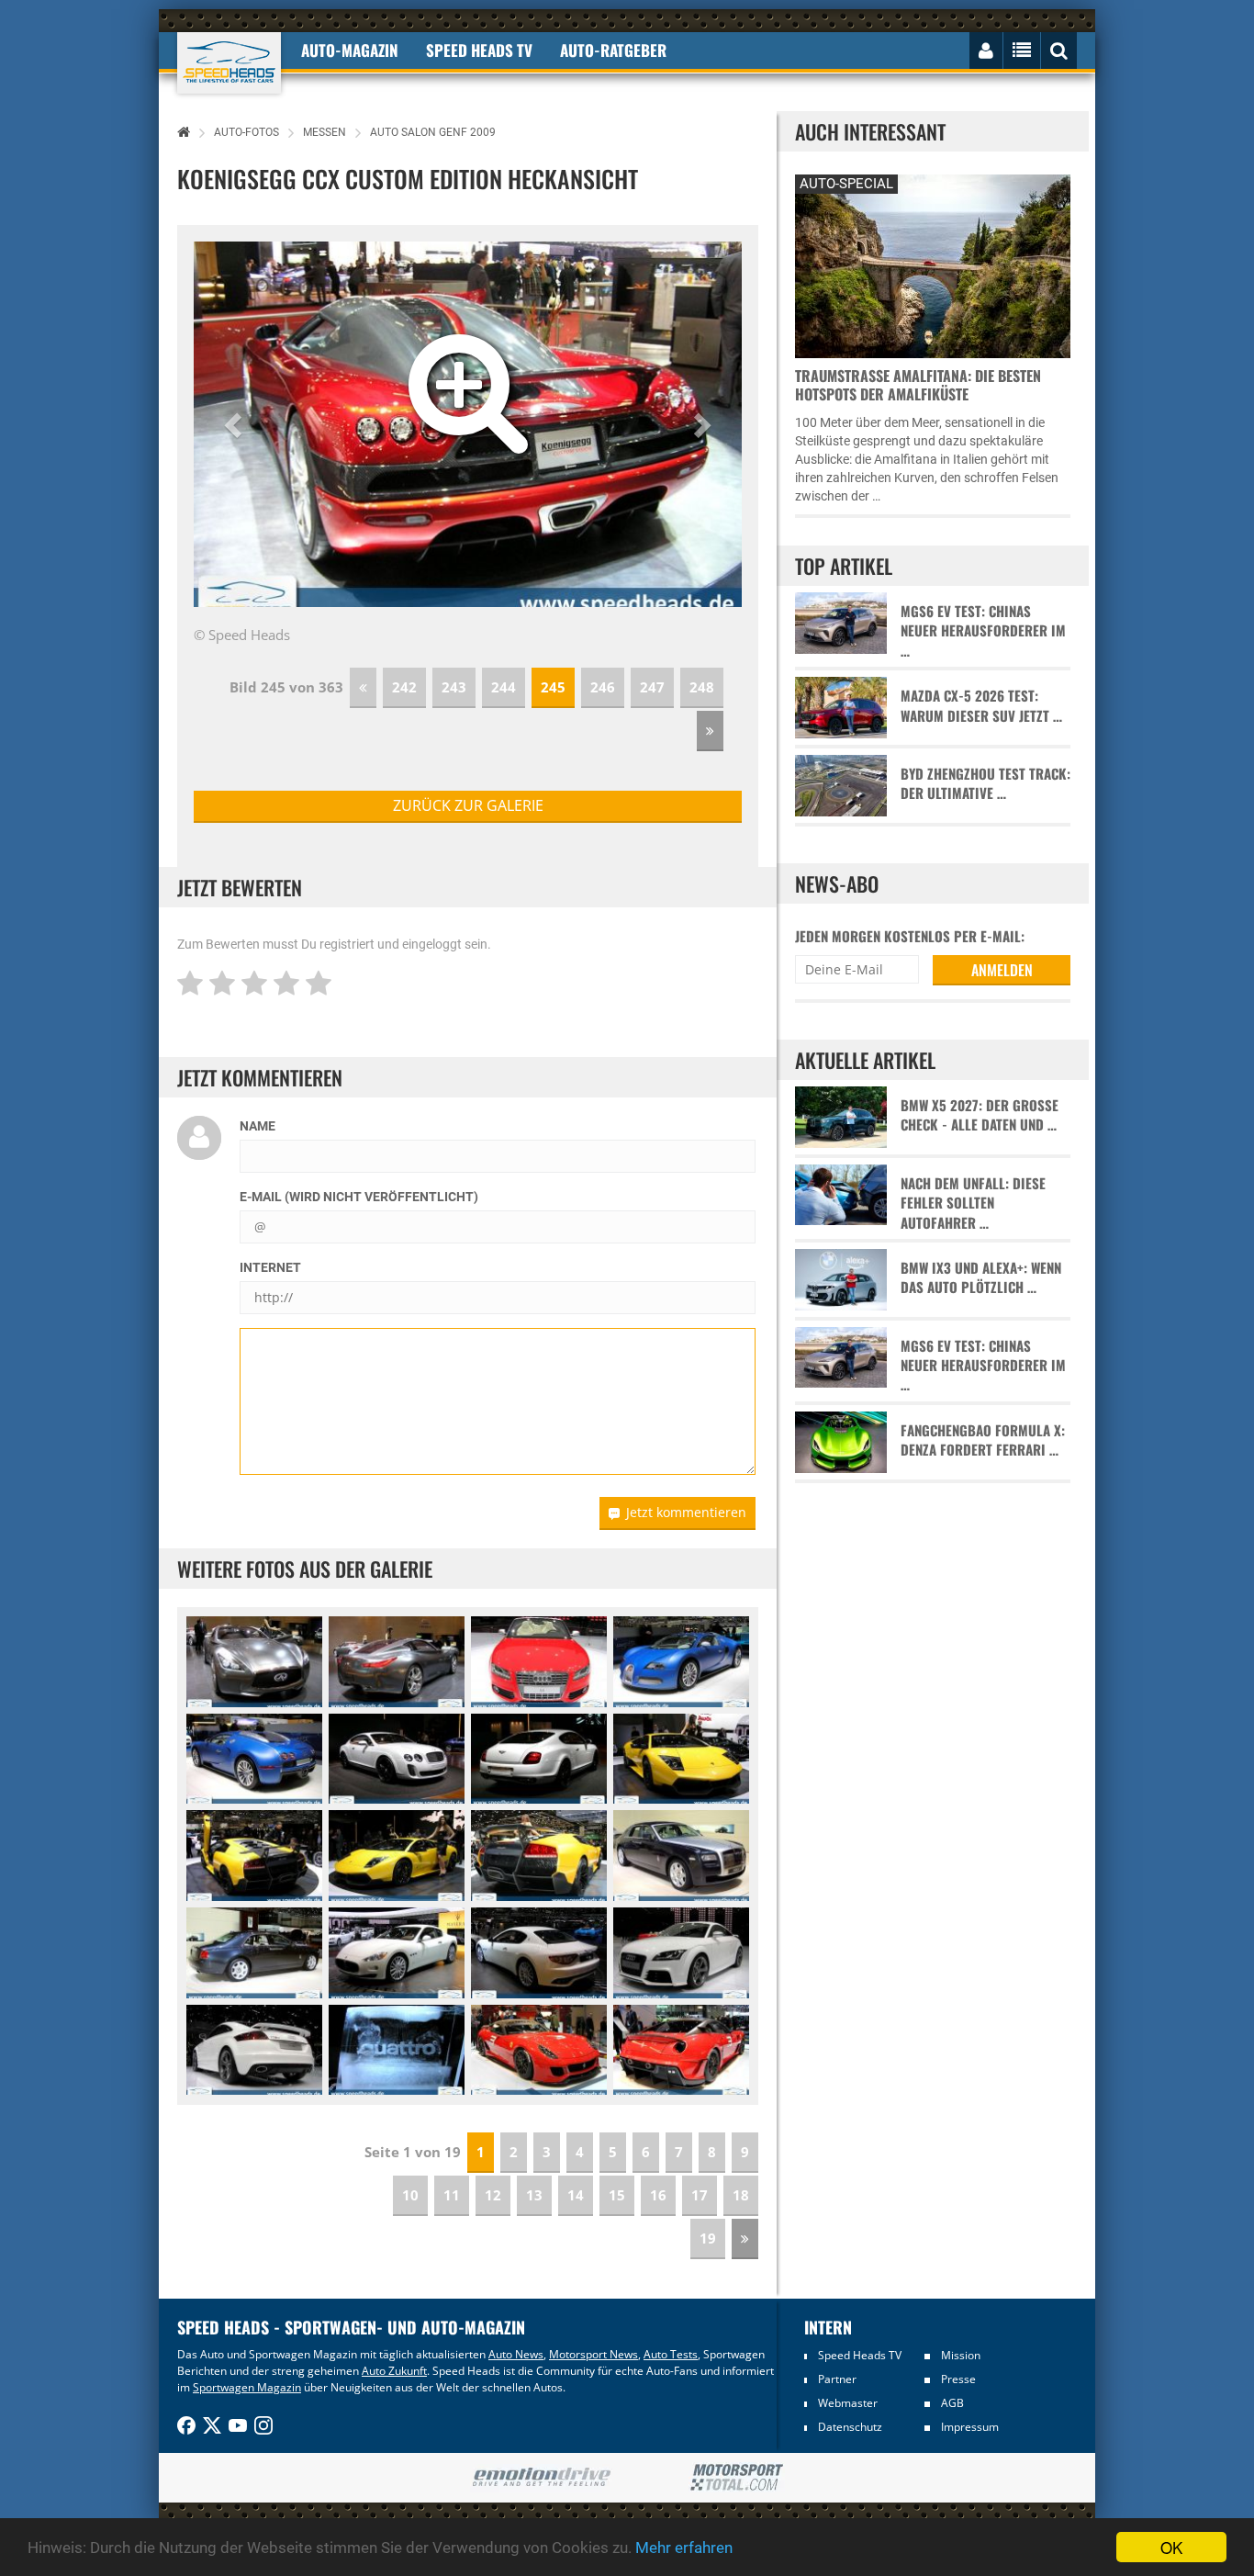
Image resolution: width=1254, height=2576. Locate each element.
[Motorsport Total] (737, 2478)
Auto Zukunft (394, 2371)
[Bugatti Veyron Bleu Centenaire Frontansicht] (681, 1662)
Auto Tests (671, 2354)
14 (576, 2195)
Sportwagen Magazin (247, 2387)
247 (652, 687)
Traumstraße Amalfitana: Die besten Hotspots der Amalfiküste (918, 385)
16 (658, 2195)
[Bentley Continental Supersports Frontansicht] (397, 1759)
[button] (235, 424)
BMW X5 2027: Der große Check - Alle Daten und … (980, 1115)
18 (741, 2195)
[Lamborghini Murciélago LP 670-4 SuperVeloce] (681, 1759)
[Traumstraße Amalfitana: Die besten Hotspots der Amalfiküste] (933, 264)
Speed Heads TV (860, 2355)
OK (1171, 2547)
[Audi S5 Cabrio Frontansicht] (539, 1662)
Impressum (970, 2427)
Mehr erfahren (684, 2548)
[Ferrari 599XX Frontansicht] (539, 2050)
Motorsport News (593, 2354)
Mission (961, 2355)
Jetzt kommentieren (686, 1512)
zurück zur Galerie (468, 805)
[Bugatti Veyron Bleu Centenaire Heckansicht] (254, 1759)
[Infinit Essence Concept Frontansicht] (254, 1662)
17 (700, 2195)
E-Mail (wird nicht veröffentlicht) (359, 1197)
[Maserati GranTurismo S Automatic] (397, 1953)
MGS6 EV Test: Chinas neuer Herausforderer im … (983, 631)
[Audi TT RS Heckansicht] (254, 2050)
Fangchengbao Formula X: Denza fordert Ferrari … (983, 1440)
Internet (270, 1267)
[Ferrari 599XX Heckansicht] (681, 2050)
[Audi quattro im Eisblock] (397, 2050)
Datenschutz (850, 2427)
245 (553, 687)
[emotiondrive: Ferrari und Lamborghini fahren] (541, 2478)
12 (493, 2195)
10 (410, 2195)
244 (504, 687)
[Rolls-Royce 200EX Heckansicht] (254, 1953)
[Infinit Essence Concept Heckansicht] (397, 1662)
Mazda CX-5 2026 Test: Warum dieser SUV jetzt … (981, 705)
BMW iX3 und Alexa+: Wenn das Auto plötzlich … (981, 1277)
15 (617, 2195)
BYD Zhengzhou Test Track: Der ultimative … (985, 783)
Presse (958, 2379)
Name (258, 1126)
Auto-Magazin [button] (350, 50)
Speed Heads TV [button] (479, 50)
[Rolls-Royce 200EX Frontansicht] (681, 1856)
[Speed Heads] (229, 63)
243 (454, 687)
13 (534, 2195)
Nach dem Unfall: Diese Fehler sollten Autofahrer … (973, 1203)
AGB (952, 2403)
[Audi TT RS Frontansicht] (681, 1953)
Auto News (516, 2354)
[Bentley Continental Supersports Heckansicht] (539, 1759)
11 (452, 2195)
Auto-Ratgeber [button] (613, 50)
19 (708, 2238)
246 (603, 687)
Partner (837, 2379)
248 (702, 687)
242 (404, 687)
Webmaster (848, 2403)
